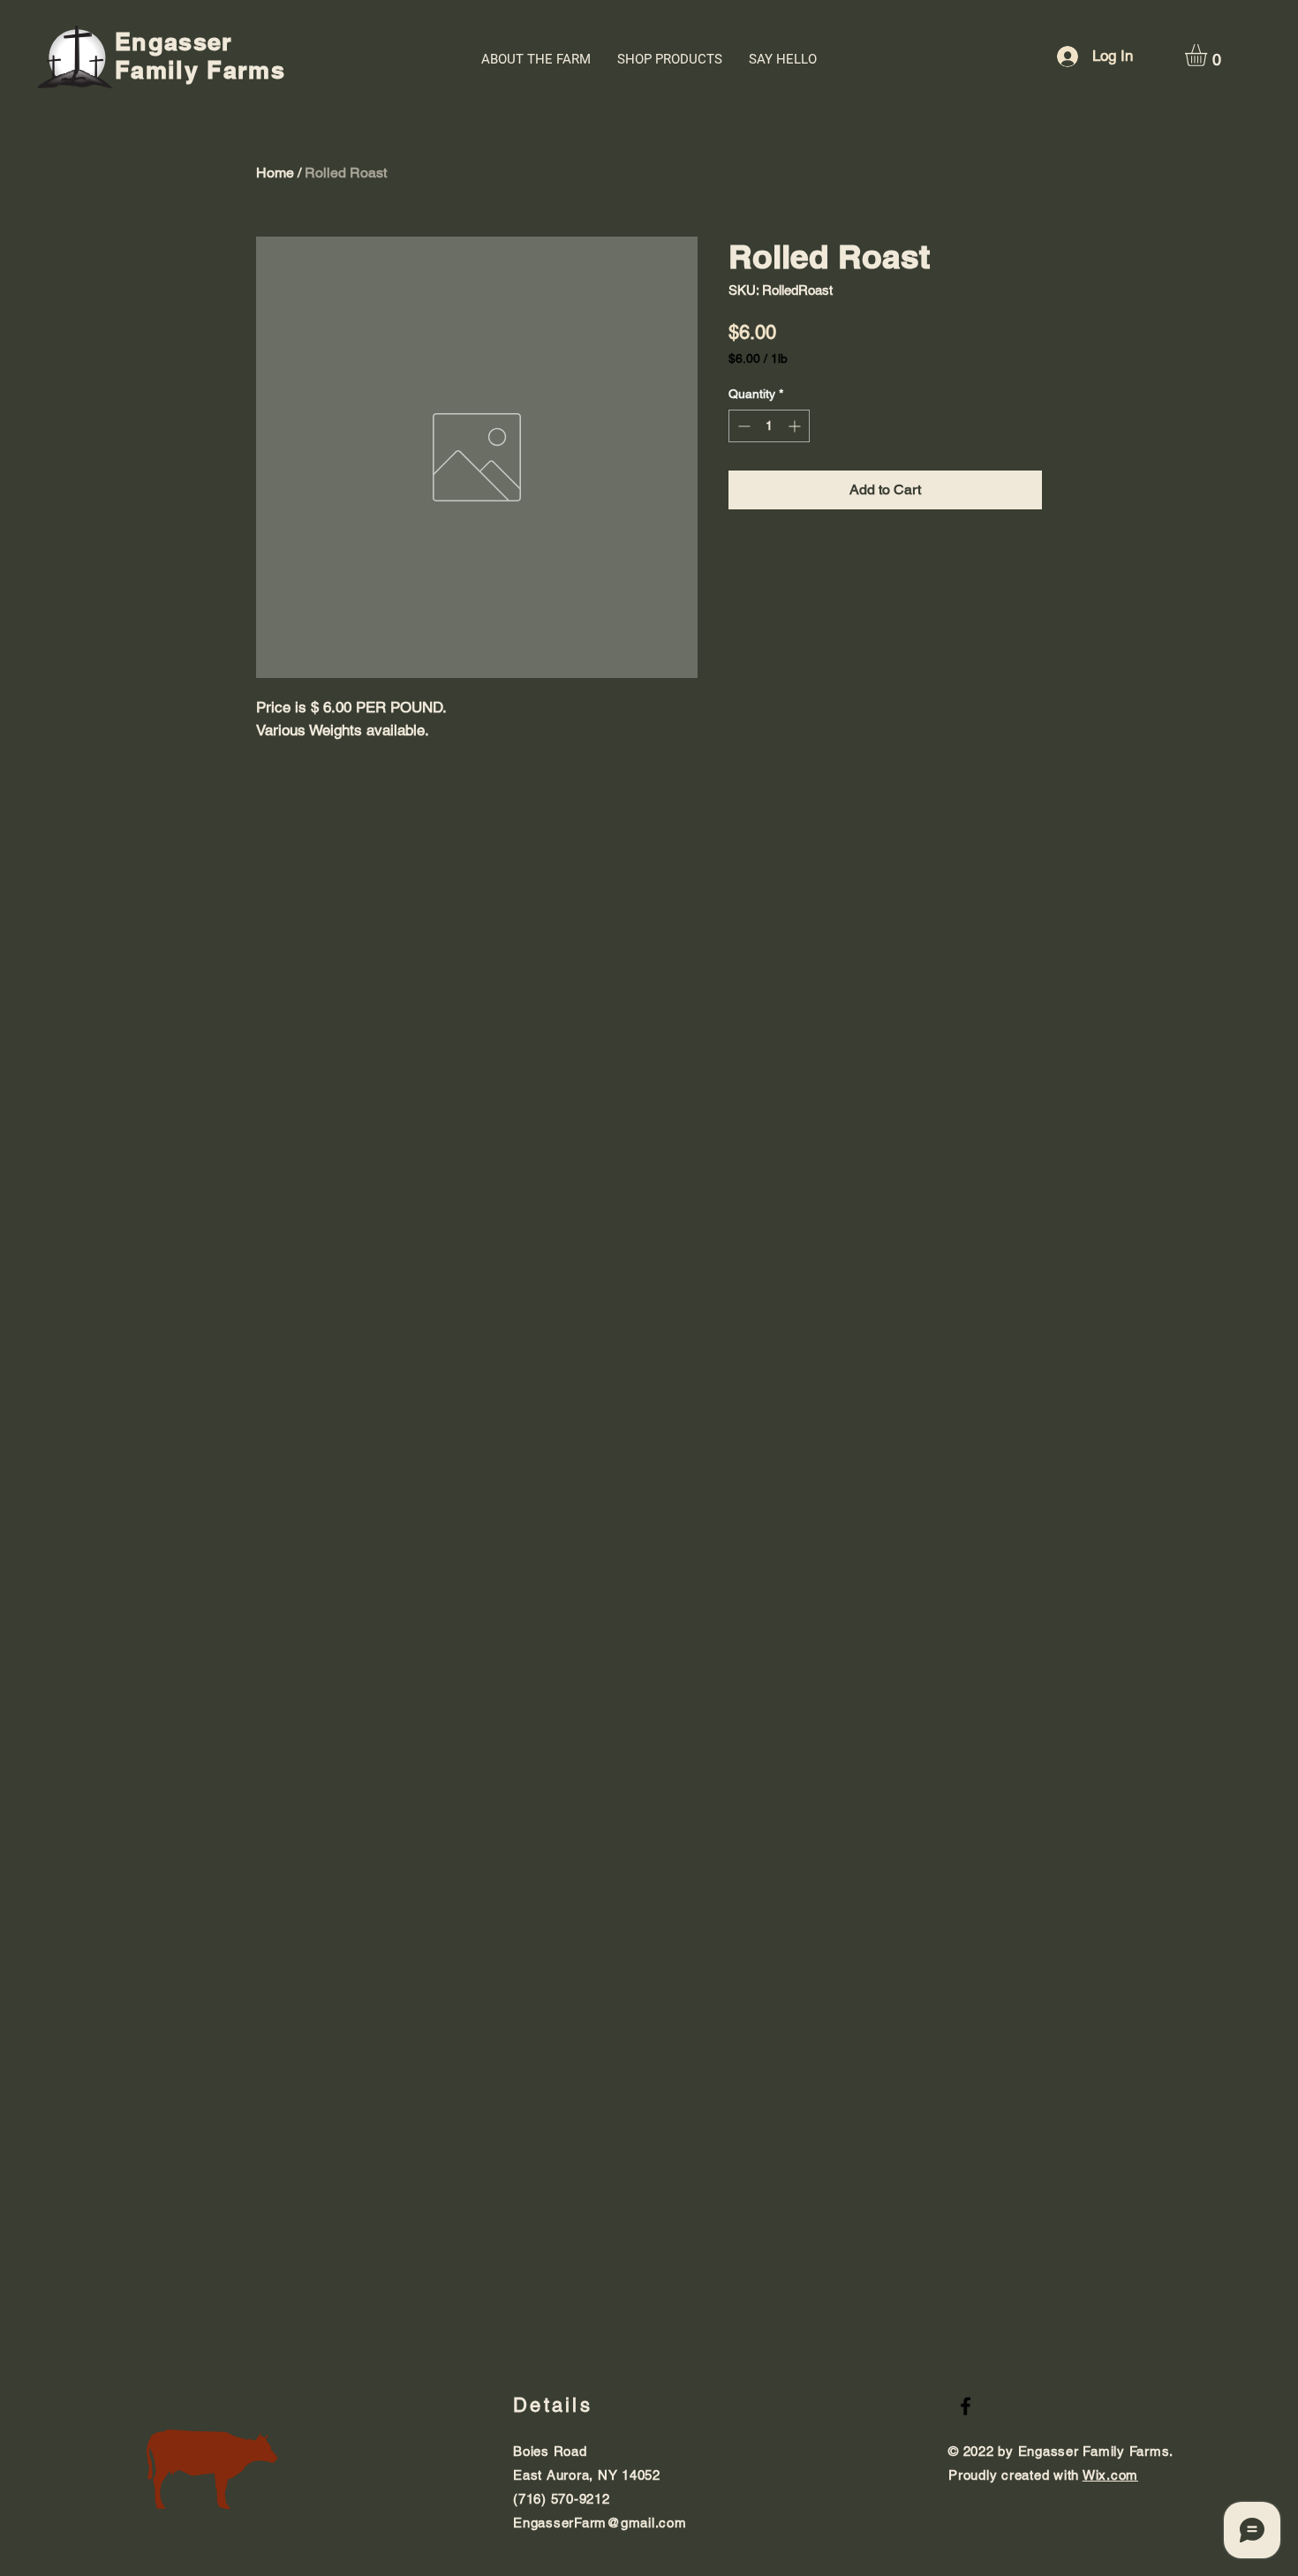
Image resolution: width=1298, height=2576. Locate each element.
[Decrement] (742, 426)
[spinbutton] (769, 426)
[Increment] (796, 426)
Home (275, 173)
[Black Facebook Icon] (966, 2406)
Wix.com (1110, 2475)
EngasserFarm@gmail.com (600, 2523)
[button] (1209, 55)
